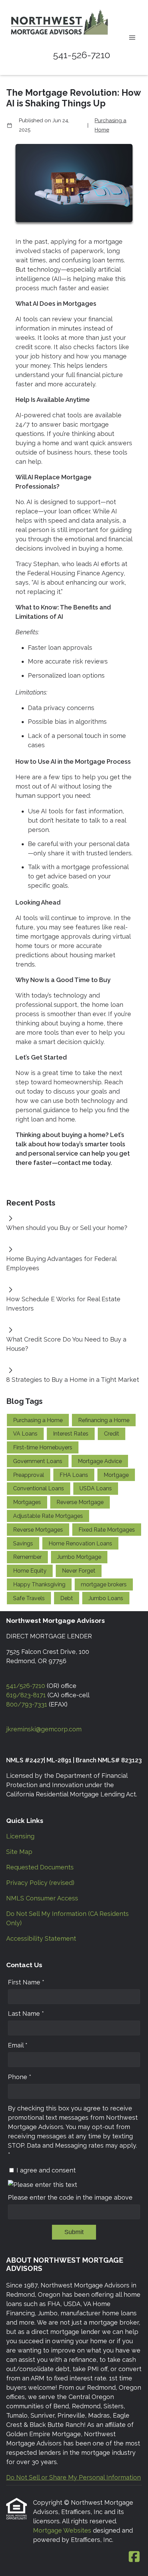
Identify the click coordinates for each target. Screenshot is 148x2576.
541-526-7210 (82, 55)
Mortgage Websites (63, 2530)
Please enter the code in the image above (70, 2197)
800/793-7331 (27, 1704)
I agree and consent (46, 2170)
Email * (18, 2045)
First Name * (26, 1982)
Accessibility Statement (41, 1938)
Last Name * (26, 2014)
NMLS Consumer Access (42, 1898)
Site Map (19, 1852)
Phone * (20, 2077)
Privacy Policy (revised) (40, 1883)
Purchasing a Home (110, 125)
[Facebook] (134, 2557)
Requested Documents (40, 1867)
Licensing (20, 1836)
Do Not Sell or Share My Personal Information (73, 2477)
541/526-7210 (26, 1686)
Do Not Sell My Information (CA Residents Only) (67, 1918)
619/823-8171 (26, 1695)
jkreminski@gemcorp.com (44, 1729)
